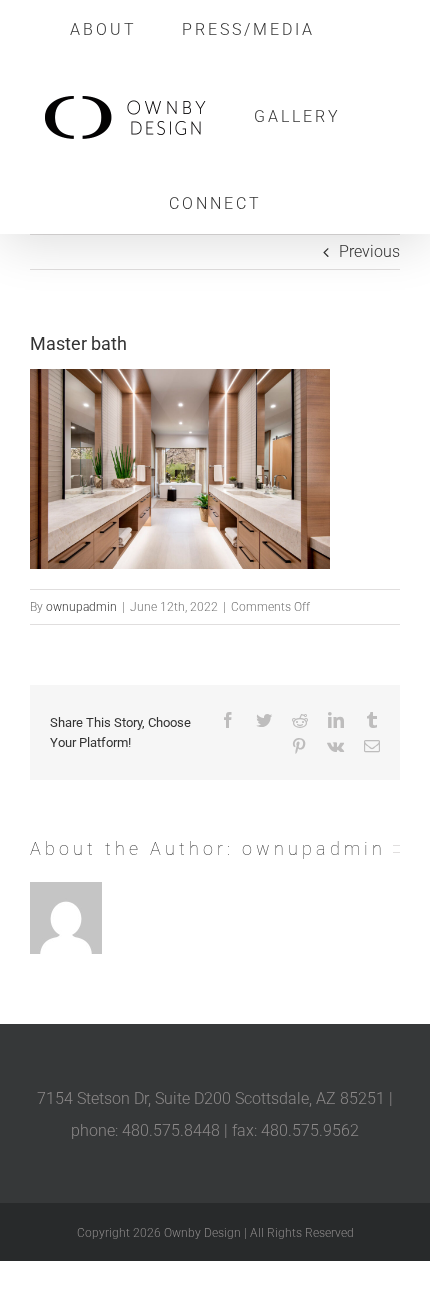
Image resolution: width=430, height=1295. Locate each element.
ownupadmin (81, 607)
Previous (369, 251)
